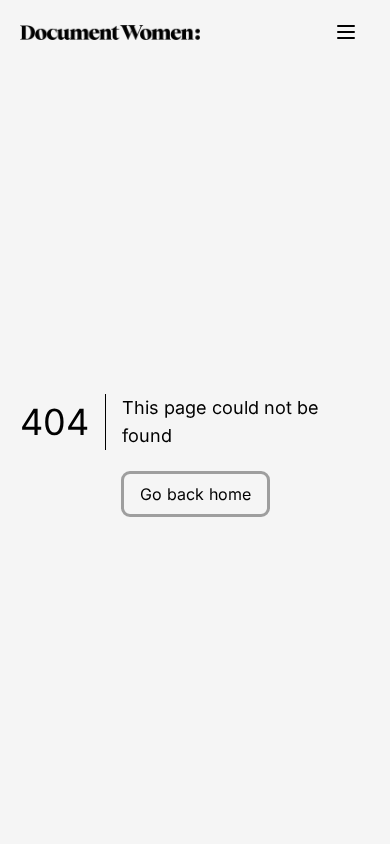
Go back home (195, 494)
